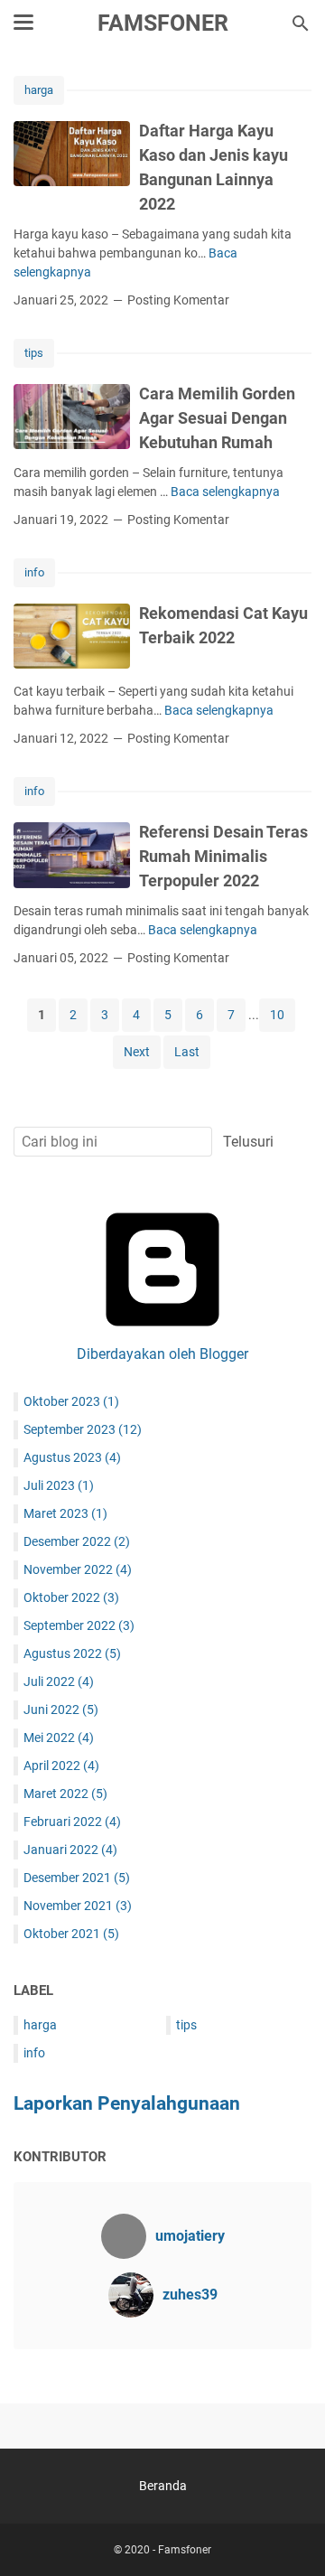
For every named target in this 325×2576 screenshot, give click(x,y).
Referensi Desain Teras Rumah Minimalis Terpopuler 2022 (223, 856)
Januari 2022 (70, 1850)
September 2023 (83, 1429)
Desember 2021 (77, 1878)
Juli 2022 (59, 1681)
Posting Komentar (178, 300)
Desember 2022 (77, 1541)
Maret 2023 (65, 1513)
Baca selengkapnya (225, 492)
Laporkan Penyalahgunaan (127, 2103)
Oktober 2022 (71, 1597)
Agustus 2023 (72, 1457)
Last (187, 1052)
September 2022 (79, 1625)
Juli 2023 (59, 1485)
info (34, 572)
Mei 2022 (59, 1738)
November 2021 (78, 1906)
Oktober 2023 (71, 1401)
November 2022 (78, 1569)
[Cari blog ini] (301, 23)
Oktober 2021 (71, 1934)
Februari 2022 (72, 1822)
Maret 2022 (65, 1794)
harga (39, 90)
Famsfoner (163, 23)
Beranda (163, 2486)
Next (137, 1052)
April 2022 (61, 1766)
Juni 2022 (61, 1710)
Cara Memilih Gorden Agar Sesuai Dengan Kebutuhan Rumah (217, 418)
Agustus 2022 (72, 1653)
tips (34, 353)
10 (277, 1015)
